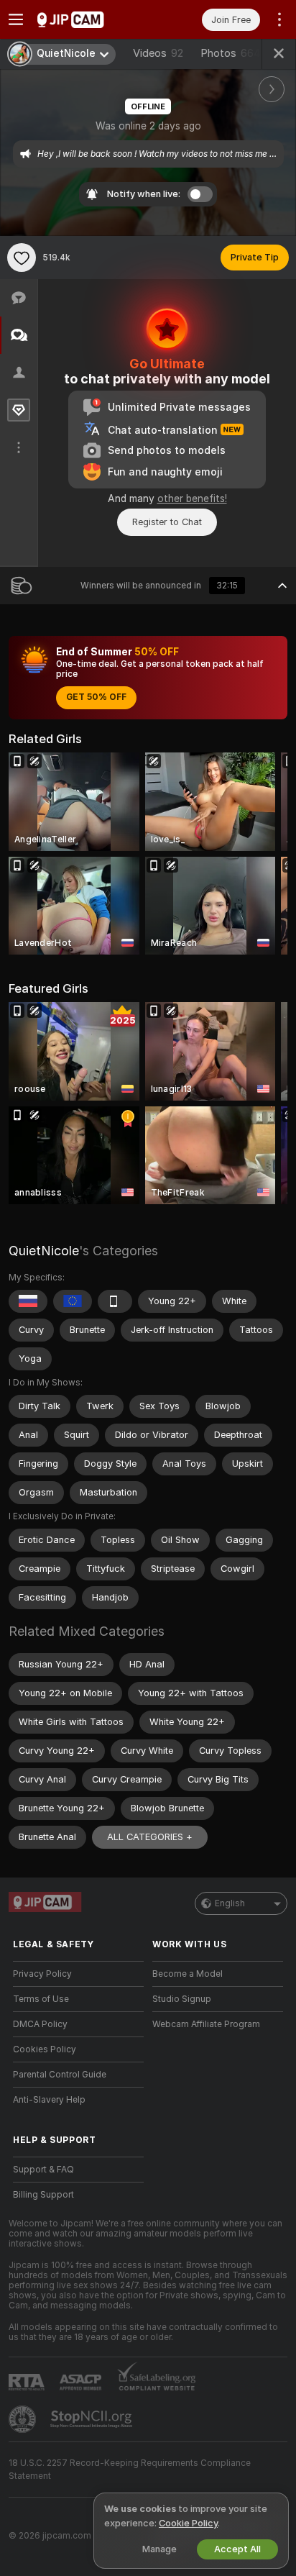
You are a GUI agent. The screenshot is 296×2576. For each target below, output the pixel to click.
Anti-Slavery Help (49, 2100)
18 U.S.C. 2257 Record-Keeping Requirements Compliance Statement (130, 2470)
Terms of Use (41, 1999)
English (230, 1903)
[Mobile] (115, 1301)
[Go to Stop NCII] (93, 2419)
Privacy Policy (42, 1974)
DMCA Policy (40, 2024)
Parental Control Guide (60, 2075)
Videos (158, 53)
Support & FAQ (43, 2170)
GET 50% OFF (96, 697)
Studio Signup (182, 1999)
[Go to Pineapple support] (24, 2419)
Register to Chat (167, 522)
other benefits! (192, 499)
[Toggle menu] (16, 19)
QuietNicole (44, 1251)
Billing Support (43, 2195)
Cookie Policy (188, 2523)
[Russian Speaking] (28, 1301)
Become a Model (188, 1974)
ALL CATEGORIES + (150, 1837)
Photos (231, 53)
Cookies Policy (45, 2049)
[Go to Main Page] (90, 19)
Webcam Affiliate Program (206, 2024)
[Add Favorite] (22, 258)
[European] (73, 1301)
